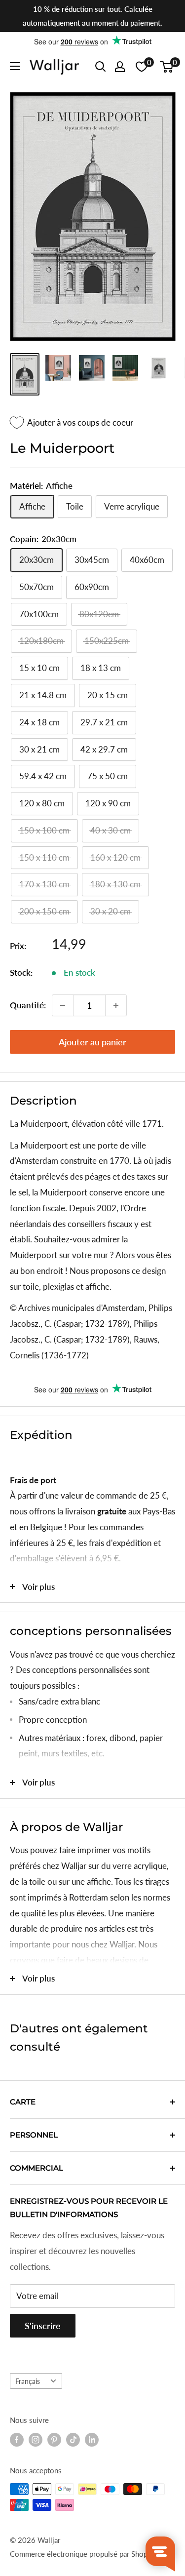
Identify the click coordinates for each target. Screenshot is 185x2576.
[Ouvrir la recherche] (101, 67)
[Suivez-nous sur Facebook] (17, 2440)
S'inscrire (43, 2326)
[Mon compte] (120, 67)
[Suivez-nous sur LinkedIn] (92, 2440)
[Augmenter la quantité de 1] (116, 1005)
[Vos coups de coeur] (142, 67)
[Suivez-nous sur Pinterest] (54, 2440)
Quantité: (28, 1005)
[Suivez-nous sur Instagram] (36, 2440)
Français (28, 2381)
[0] (167, 67)
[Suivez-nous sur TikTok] (73, 2440)
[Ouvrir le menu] (15, 66)
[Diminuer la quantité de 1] (63, 1005)
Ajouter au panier (92, 1042)
